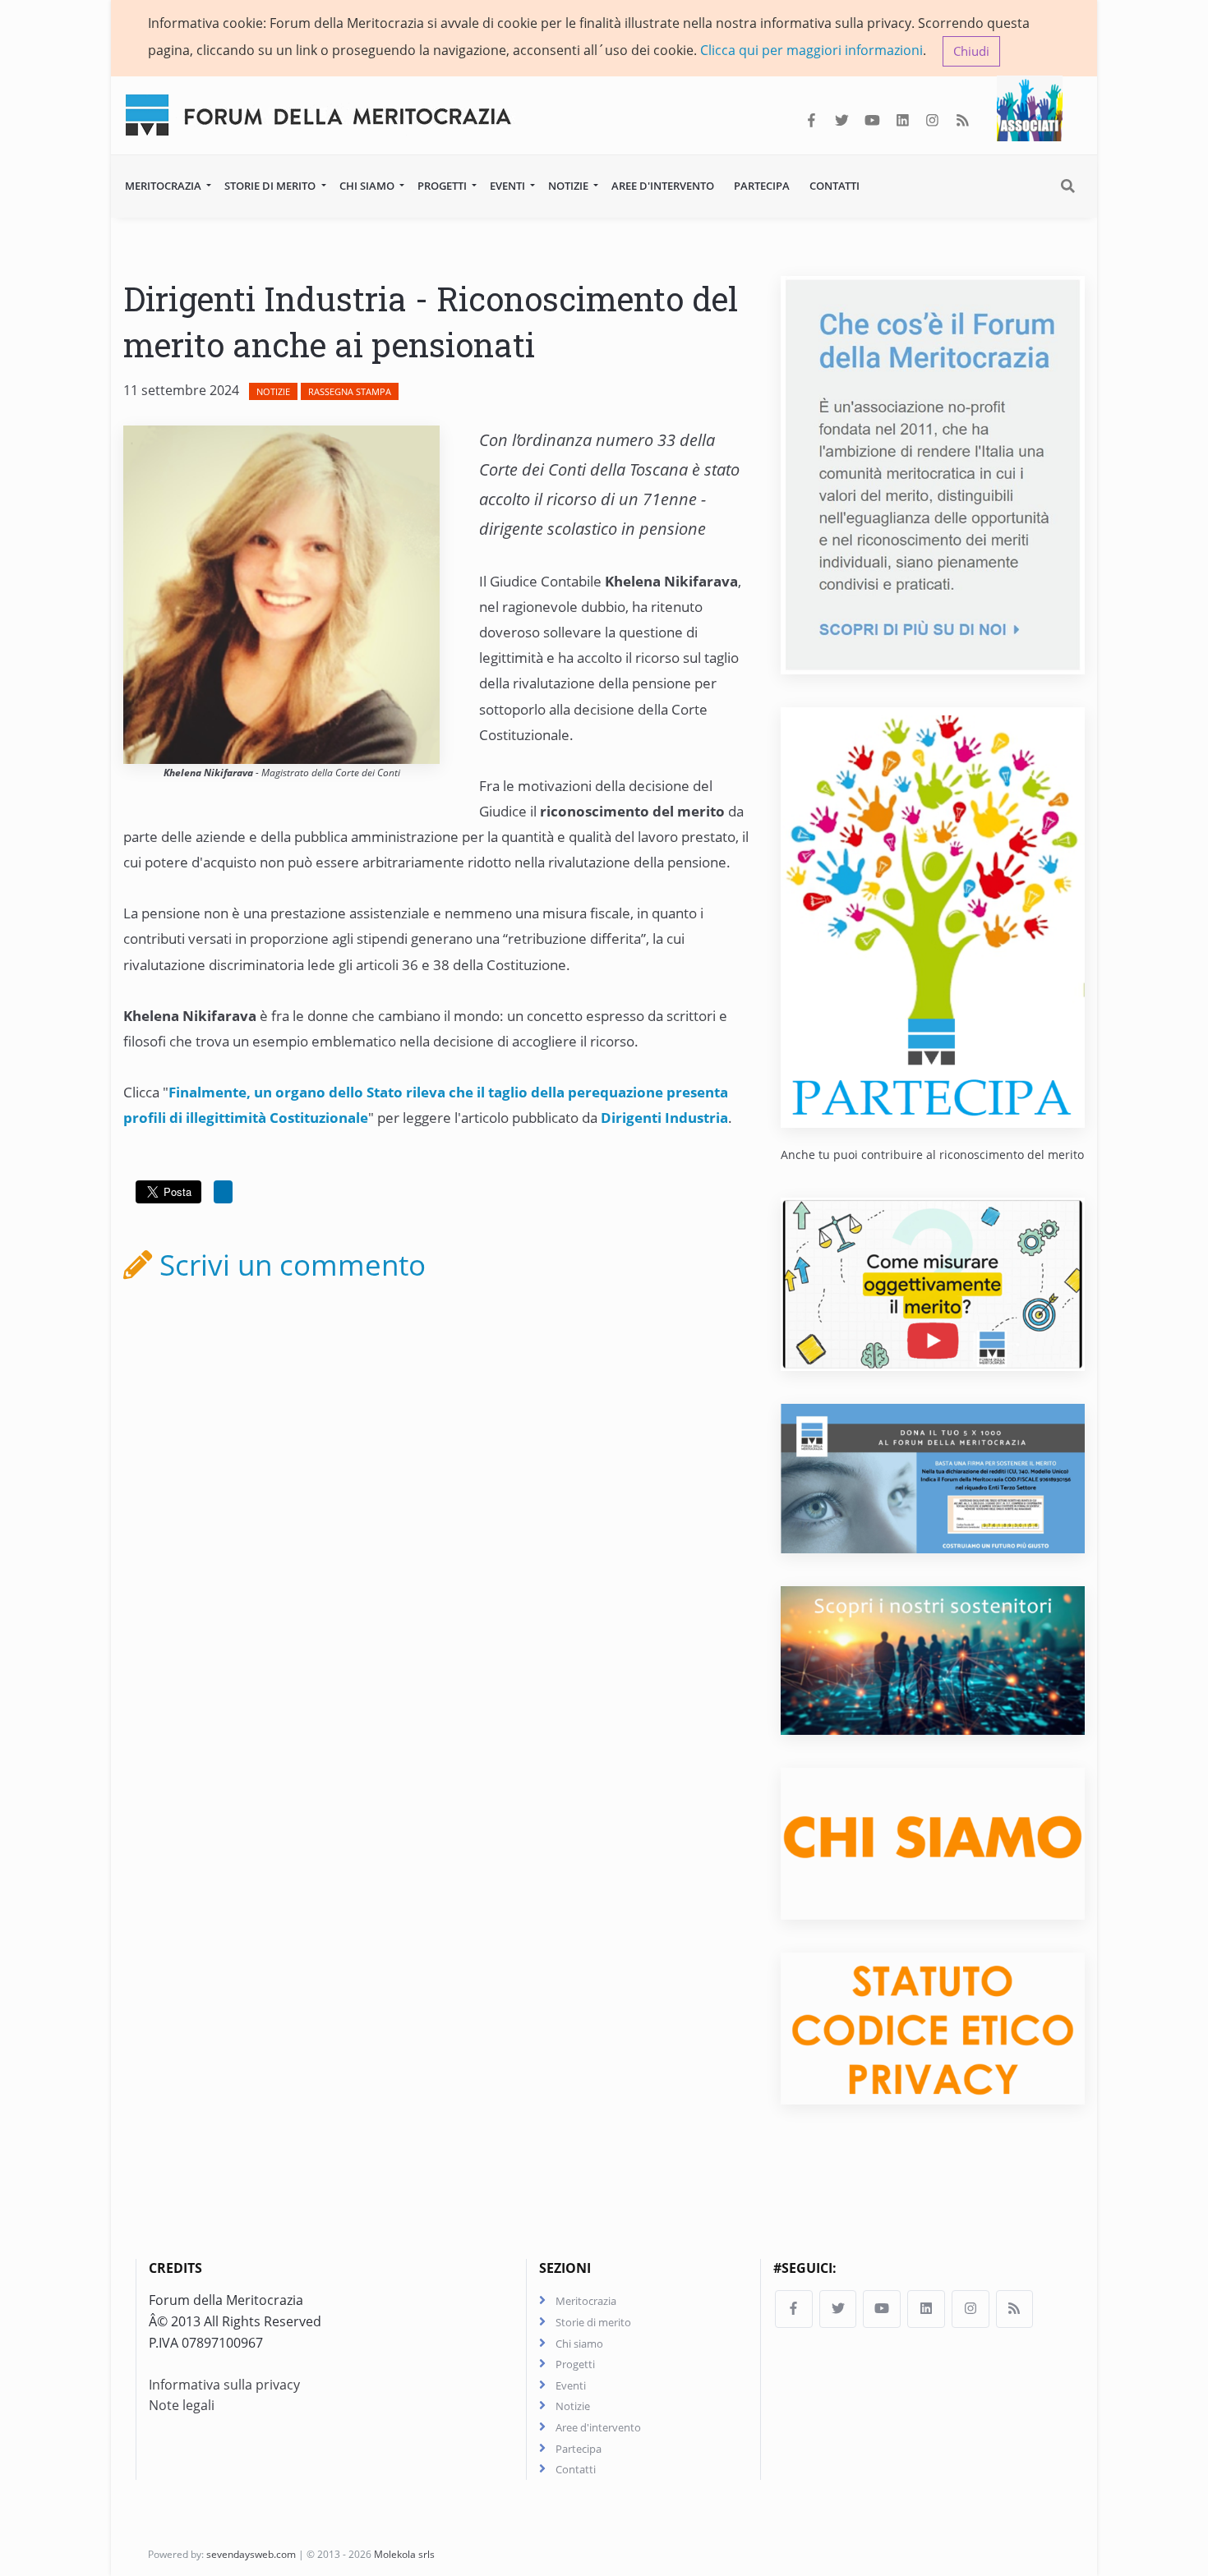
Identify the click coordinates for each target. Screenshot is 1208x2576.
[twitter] (842, 121)
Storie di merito (271, 186)
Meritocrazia (164, 186)
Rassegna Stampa (350, 391)
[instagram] (932, 121)
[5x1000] (933, 1478)
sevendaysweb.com (251, 2554)
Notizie (569, 186)
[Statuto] (933, 2027)
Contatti (835, 186)
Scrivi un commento (289, 1264)
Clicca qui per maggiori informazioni (811, 50)
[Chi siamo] (933, 1842)
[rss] (963, 121)
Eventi (509, 186)
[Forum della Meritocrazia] (325, 111)
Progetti (443, 186)
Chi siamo (368, 186)
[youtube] (872, 121)
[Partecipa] (933, 916)
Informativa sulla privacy (224, 2385)
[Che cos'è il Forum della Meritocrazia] (933, 473)
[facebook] (811, 121)
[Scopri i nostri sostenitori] (933, 1659)
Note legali (182, 2405)
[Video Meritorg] (933, 1283)
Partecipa (762, 186)
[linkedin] (903, 121)
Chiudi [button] (971, 51)
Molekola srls (404, 2554)
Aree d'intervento (663, 186)
